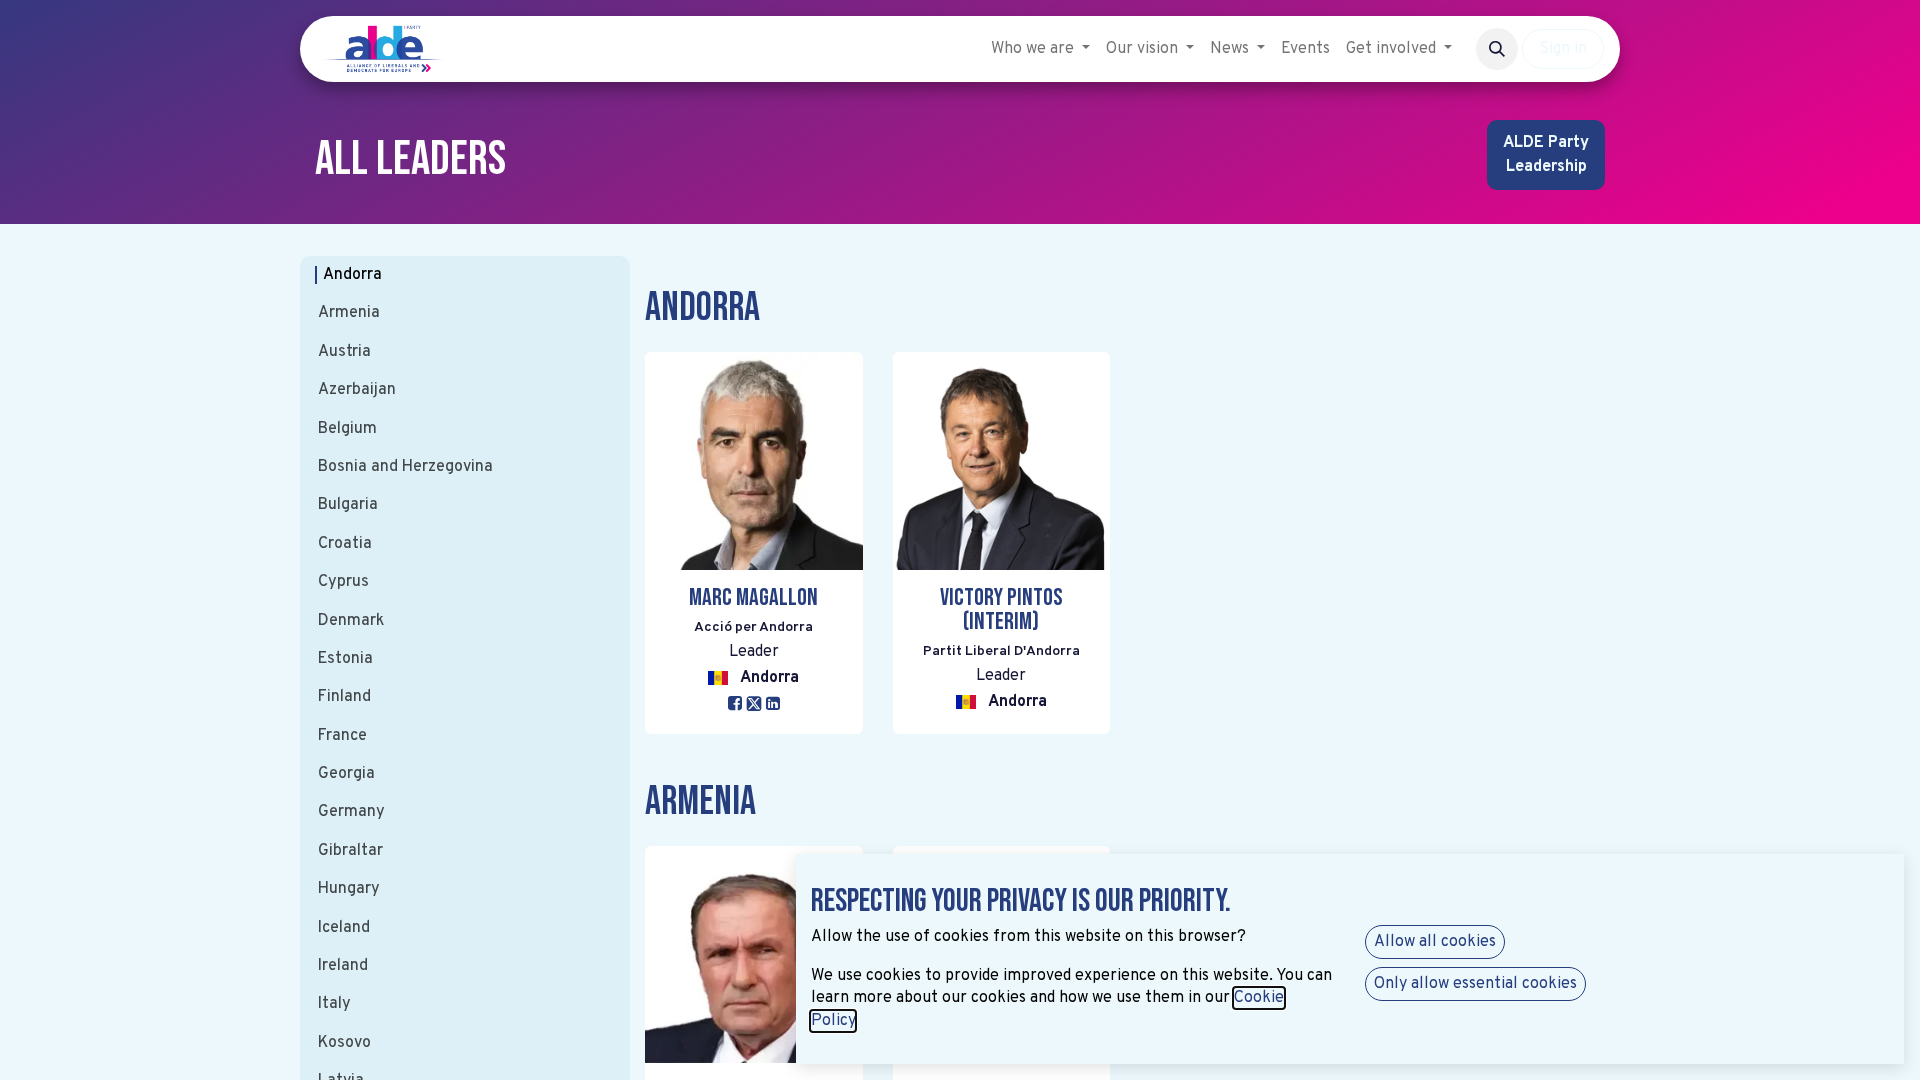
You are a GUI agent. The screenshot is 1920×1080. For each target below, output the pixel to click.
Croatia (345, 544)
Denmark (351, 621)
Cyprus (343, 582)
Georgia (346, 774)
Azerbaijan (357, 390)
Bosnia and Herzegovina (405, 467)
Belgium (347, 429)
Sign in (1563, 49)
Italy (334, 1004)
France (342, 736)
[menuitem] (1040, 49)
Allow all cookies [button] (1435, 942)
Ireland (343, 966)
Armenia (349, 313)
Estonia (345, 659)
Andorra (352, 275)
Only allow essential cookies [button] (1475, 984)
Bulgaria (348, 505)
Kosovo (344, 1043)
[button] (1497, 49)
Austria (344, 352)
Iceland (344, 928)
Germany (351, 812)
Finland (344, 697)
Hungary (349, 889)
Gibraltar (350, 851)
